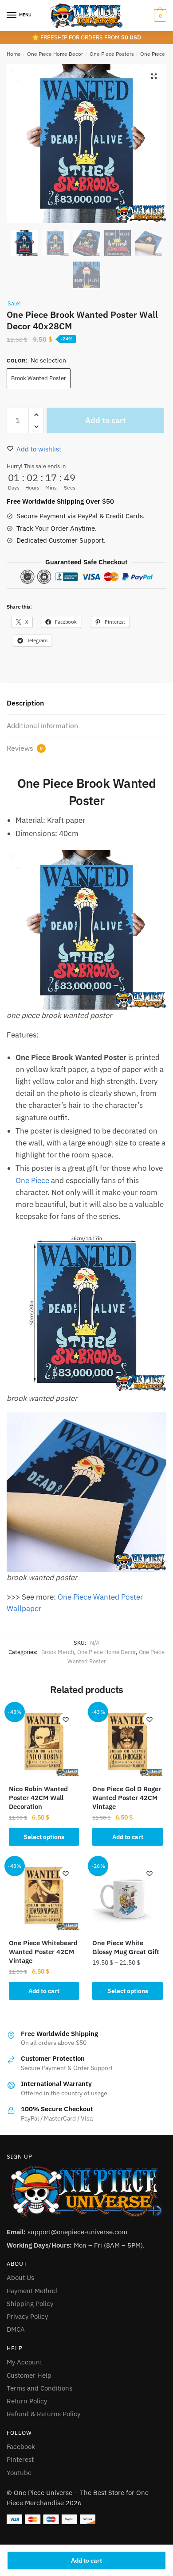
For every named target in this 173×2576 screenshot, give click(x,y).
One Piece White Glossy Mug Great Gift (126, 1947)
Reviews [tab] (25, 748)
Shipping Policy (30, 2304)
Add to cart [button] (128, 1837)
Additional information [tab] (42, 725)
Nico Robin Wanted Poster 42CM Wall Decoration (38, 1798)
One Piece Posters (112, 54)
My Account (24, 2362)
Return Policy (27, 2401)
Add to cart (86, 2561)
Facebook (21, 2447)
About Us (20, 2277)
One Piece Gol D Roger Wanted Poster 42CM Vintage (127, 1798)
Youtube (19, 2473)
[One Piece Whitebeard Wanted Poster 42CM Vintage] (44, 1895)
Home (14, 54)
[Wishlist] (66, 1720)
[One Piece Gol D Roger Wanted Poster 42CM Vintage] (127, 1741)
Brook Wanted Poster (39, 378)
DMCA (16, 2329)
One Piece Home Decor (55, 54)
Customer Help (29, 2375)
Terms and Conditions (39, 2388)
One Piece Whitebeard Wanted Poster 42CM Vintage (43, 1952)
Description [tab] (25, 703)
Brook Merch (58, 1652)
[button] (154, 76)
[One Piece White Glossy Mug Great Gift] (127, 1895)
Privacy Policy (27, 2316)
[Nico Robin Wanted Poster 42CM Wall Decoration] (44, 1741)
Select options (44, 1837)
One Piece (32, 1180)
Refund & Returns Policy (43, 2414)
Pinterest (20, 2459)
